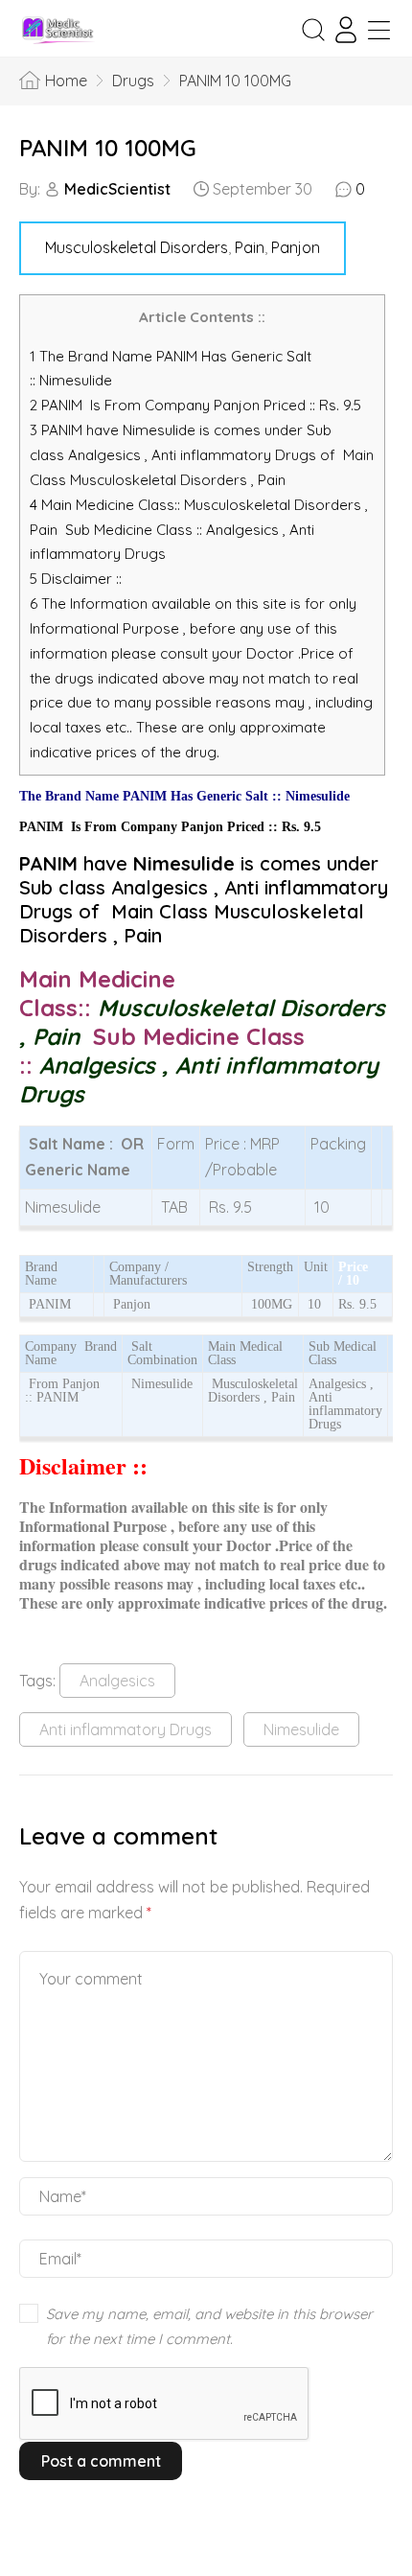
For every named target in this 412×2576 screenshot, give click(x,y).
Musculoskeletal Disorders (137, 247)
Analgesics (117, 1681)
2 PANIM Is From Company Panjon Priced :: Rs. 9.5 (195, 405)
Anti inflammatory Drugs (126, 1729)
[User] (346, 30)
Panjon (296, 247)
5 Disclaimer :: (76, 579)
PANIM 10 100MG (108, 148)
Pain (250, 247)
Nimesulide (301, 1729)
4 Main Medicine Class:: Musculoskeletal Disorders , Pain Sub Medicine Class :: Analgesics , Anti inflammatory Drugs (199, 530)
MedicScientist (117, 189)
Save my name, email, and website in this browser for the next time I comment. (209, 2326)
